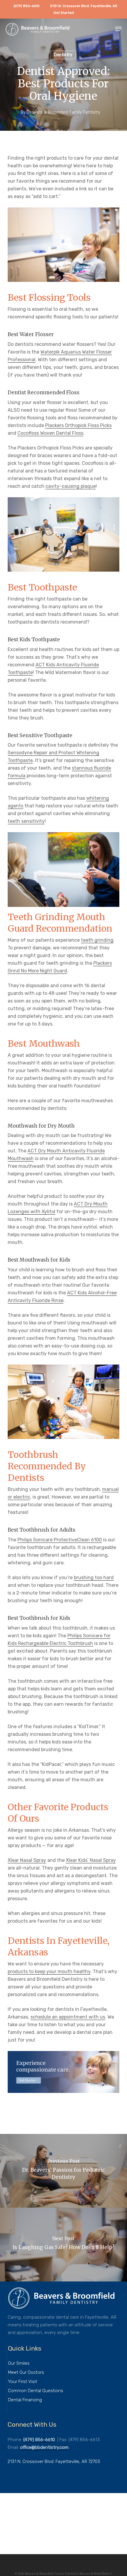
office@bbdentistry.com (44, 2447)
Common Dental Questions (36, 2391)
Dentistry (63, 55)
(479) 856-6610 (39, 2440)
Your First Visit (23, 2382)
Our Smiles (19, 2363)
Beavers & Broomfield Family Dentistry (63, 112)
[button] (118, 29)
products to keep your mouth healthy (49, 1971)
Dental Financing (25, 2400)
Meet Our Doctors (26, 2372)
